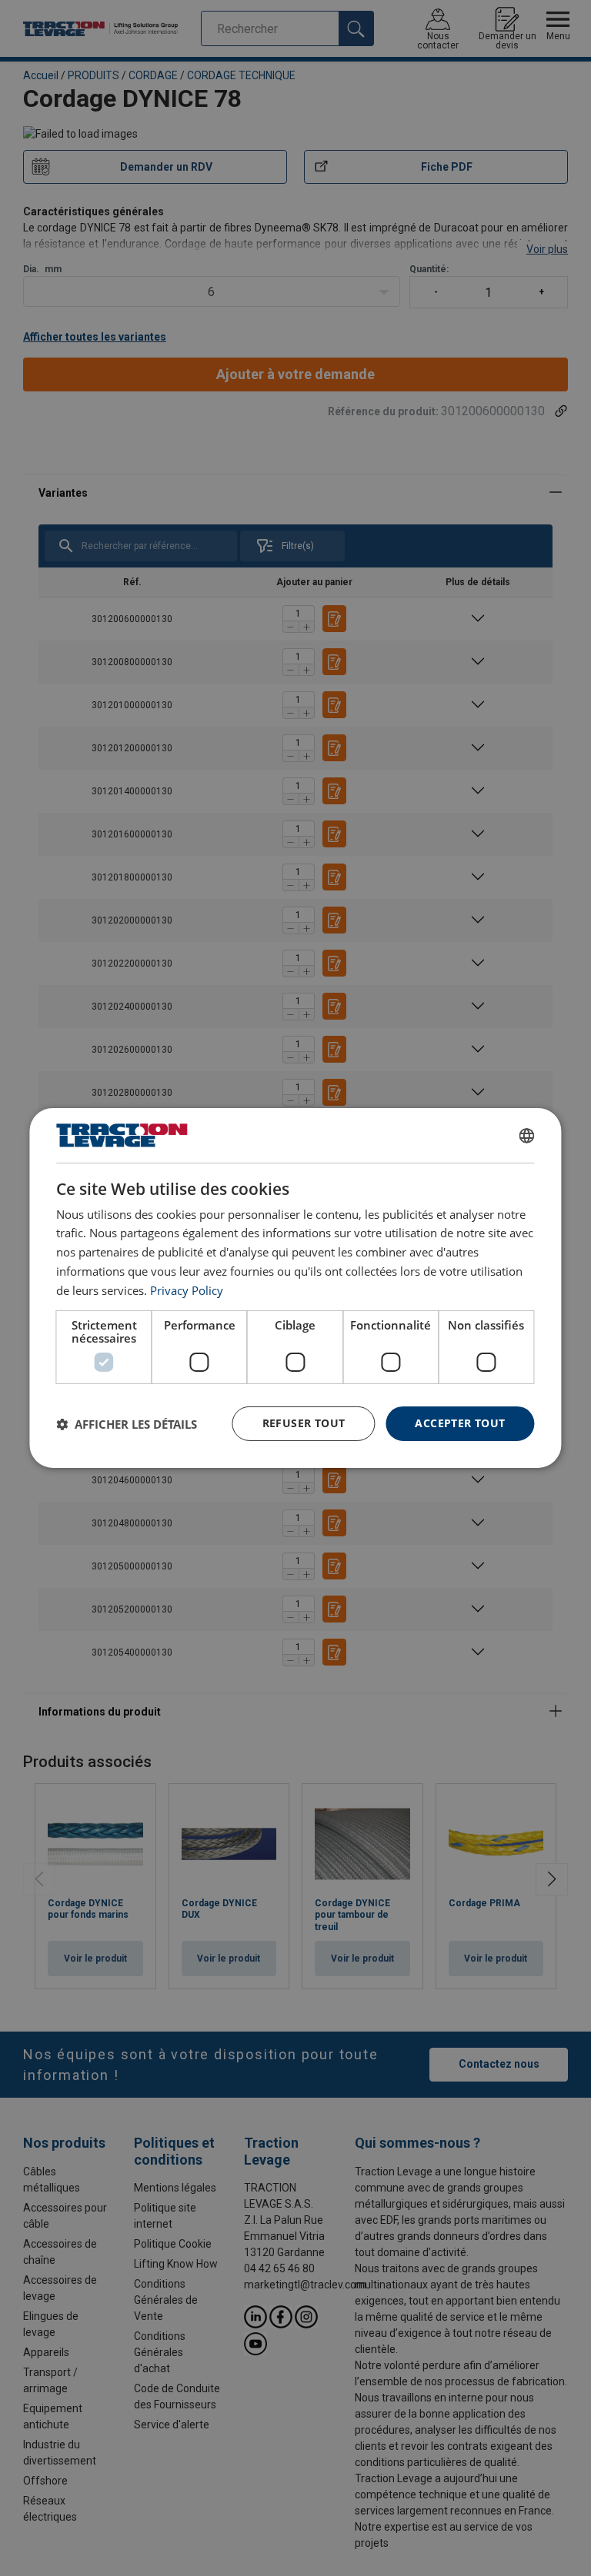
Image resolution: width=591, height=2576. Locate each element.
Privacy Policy (187, 1290)
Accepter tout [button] (460, 1423)
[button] (127, 1424)
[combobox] (527, 1136)
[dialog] (295, 1288)
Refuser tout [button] (304, 1423)
